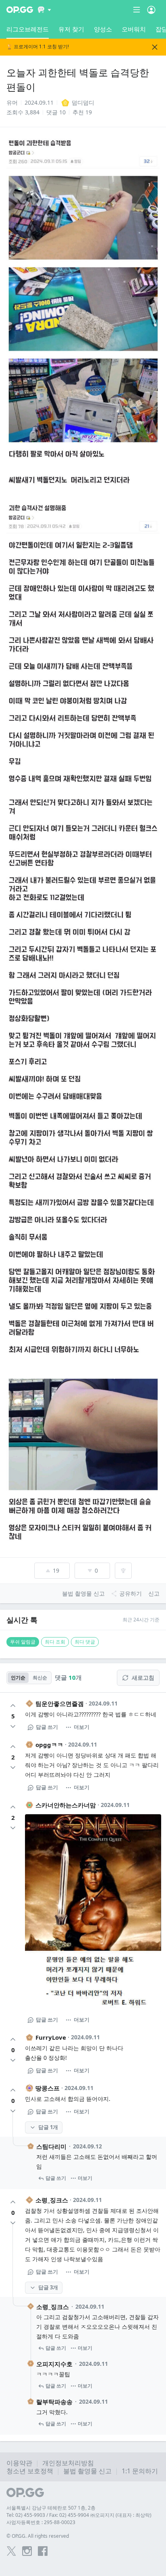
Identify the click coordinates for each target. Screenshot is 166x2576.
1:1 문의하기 (140, 2471)
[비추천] (13, 1726)
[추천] (13, 1706)
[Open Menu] (151, 10)
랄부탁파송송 (54, 2402)
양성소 (103, 29)
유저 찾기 (71, 29)
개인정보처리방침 (68, 2463)
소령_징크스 (52, 2200)
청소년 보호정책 (30, 2471)
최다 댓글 (85, 1642)
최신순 (40, 1678)
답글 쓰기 (47, 1727)
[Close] (155, 47)
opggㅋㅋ (49, 1745)
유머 (12, 102)
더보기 (82, 1727)
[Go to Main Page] (20, 10)
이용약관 (19, 2463)
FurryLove (51, 2037)
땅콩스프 (48, 2088)
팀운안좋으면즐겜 (60, 1704)
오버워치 (134, 29)
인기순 (18, 1678)
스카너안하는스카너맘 (66, 1805)
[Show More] (45, 10)
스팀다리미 (51, 2146)
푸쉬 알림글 (23, 1642)
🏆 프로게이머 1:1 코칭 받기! (38, 47)
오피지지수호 (54, 2364)
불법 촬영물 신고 (87, 2471)
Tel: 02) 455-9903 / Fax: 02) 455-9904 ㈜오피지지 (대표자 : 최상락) (79, 2515)
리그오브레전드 (28, 29)
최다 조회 (55, 1642)
